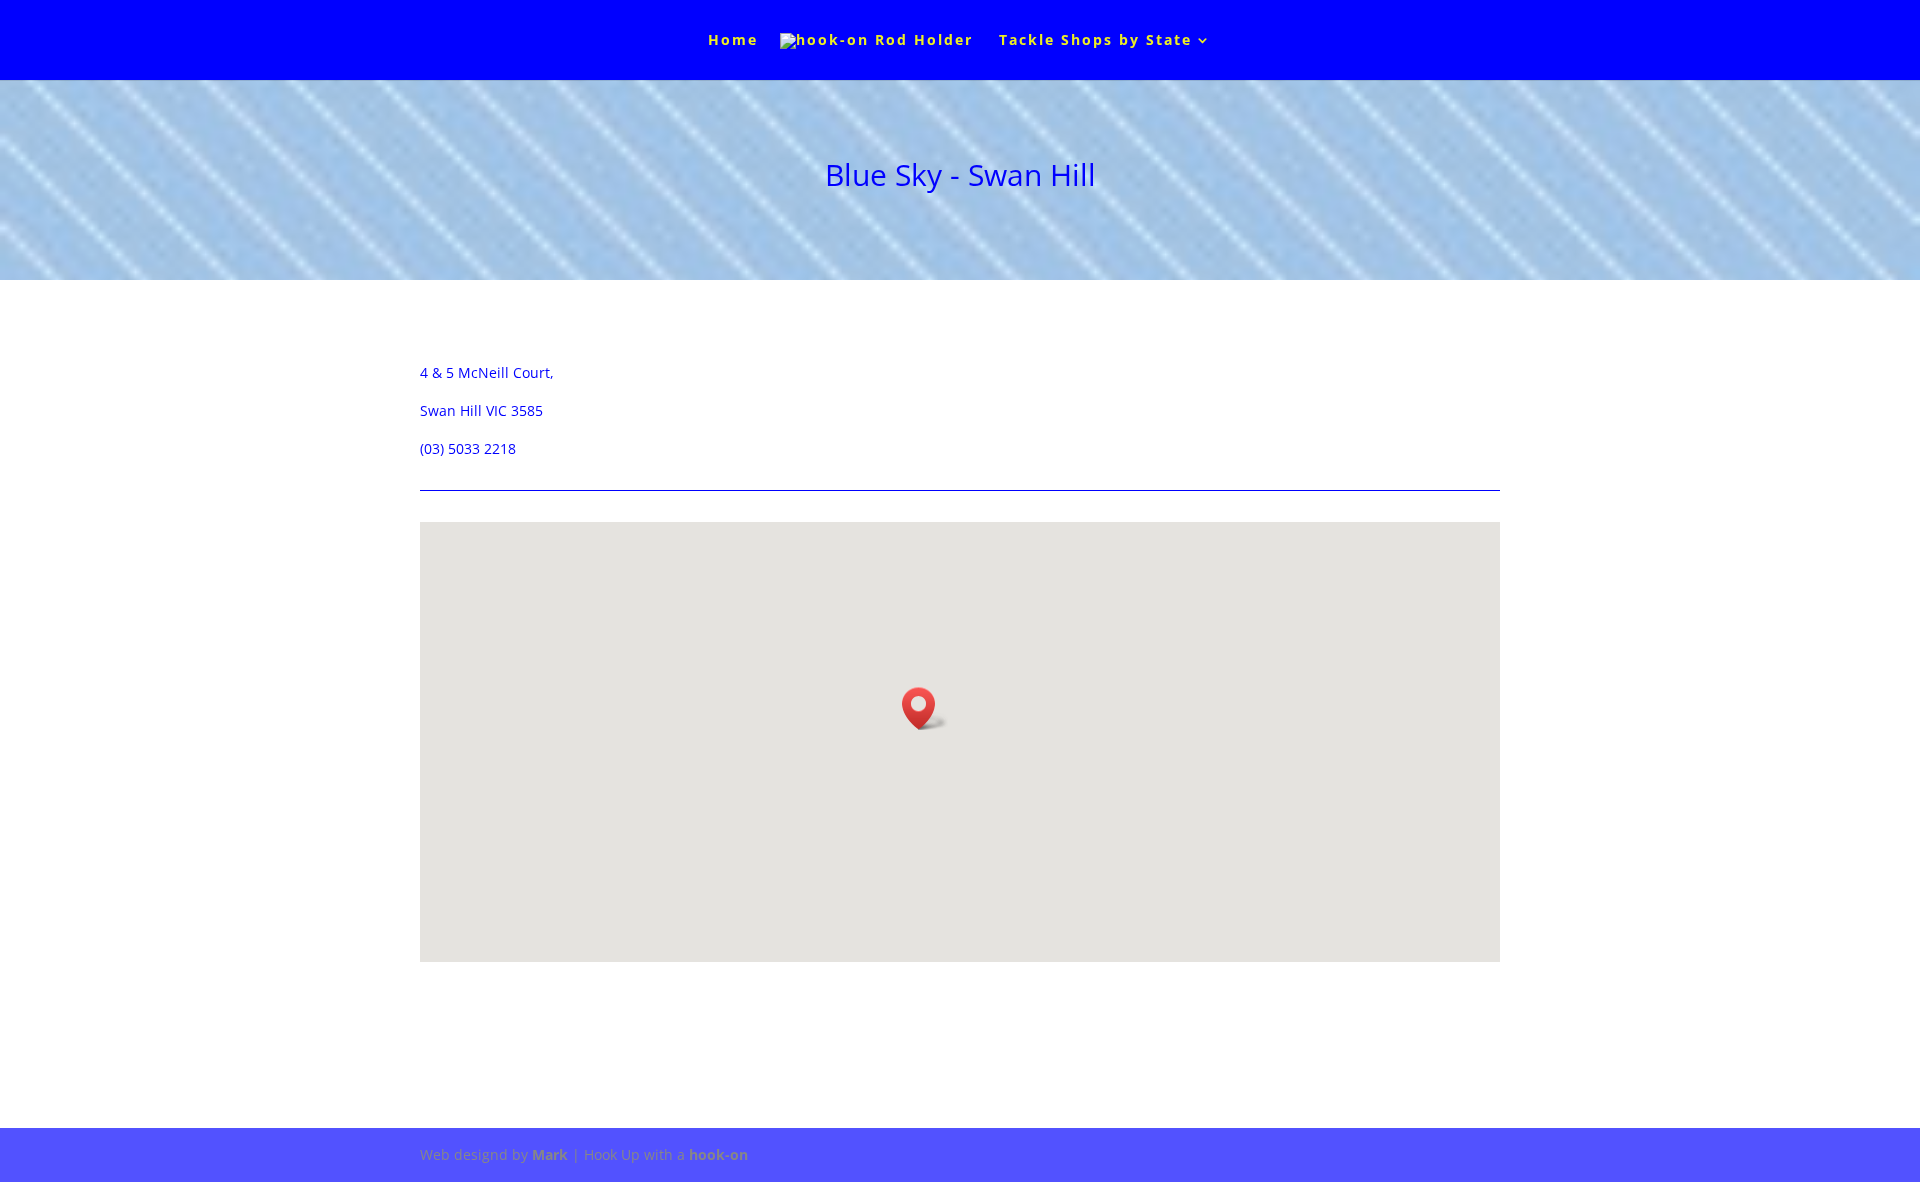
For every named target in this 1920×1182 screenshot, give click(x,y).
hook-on (718, 1154)
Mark (550, 1154)
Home (733, 41)
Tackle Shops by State (1095, 41)
